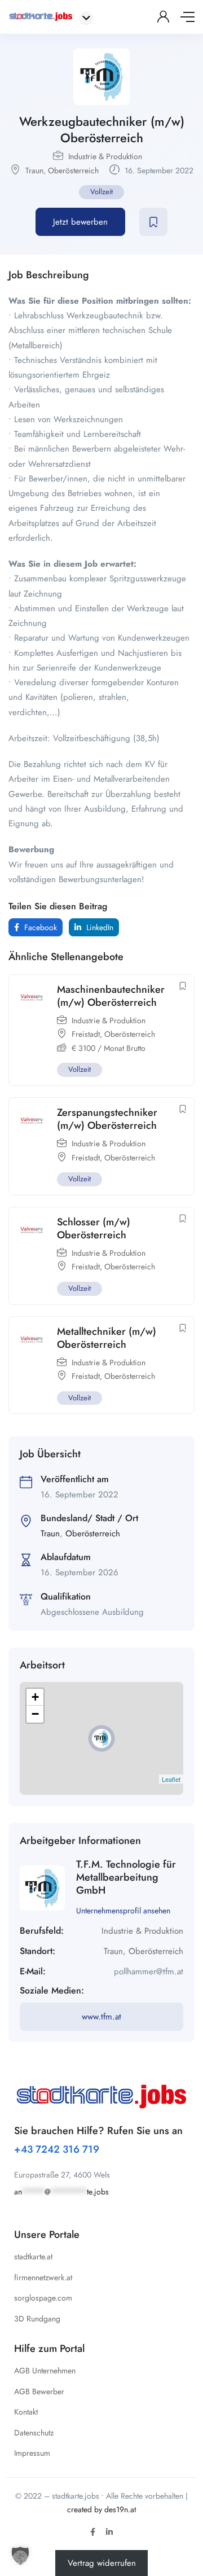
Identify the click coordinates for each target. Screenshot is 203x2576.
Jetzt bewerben (80, 222)
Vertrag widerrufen (102, 2563)
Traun (34, 170)
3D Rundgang (37, 2319)
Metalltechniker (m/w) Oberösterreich (107, 1338)
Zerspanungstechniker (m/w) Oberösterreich (107, 1119)
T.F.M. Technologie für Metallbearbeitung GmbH (126, 1878)
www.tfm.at (101, 2017)
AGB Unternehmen (45, 2371)
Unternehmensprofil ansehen (123, 1911)
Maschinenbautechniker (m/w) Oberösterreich (111, 996)
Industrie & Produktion (105, 156)
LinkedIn (99, 927)
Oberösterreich (73, 170)
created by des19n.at (101, 2509)
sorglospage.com (43, 2298)
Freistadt (86, 1034)
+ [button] (35, 1697)
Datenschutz (34, 2433)
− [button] (35, 1714)
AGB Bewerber (39, 2391)
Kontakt (26, 2412)
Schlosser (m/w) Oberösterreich (94, 1228)
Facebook (39, 927)
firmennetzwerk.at (43, 2277)
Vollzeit (101, 192)
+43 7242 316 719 (57, 2149)
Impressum (32, 2453)
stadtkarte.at (33, 2257)
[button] (20, 2556)
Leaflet (171, 1779)
